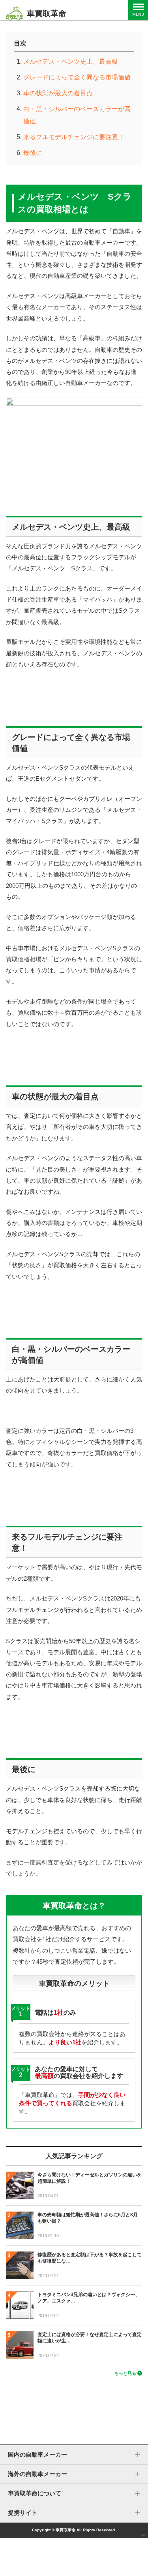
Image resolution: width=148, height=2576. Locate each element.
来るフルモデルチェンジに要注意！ (74, 137)
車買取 (143, 2536)
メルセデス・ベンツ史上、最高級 (71, 61)
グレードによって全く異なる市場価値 (77, 77)
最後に (33, 153)
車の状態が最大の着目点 (58, 93)
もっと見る (125, 2373)
